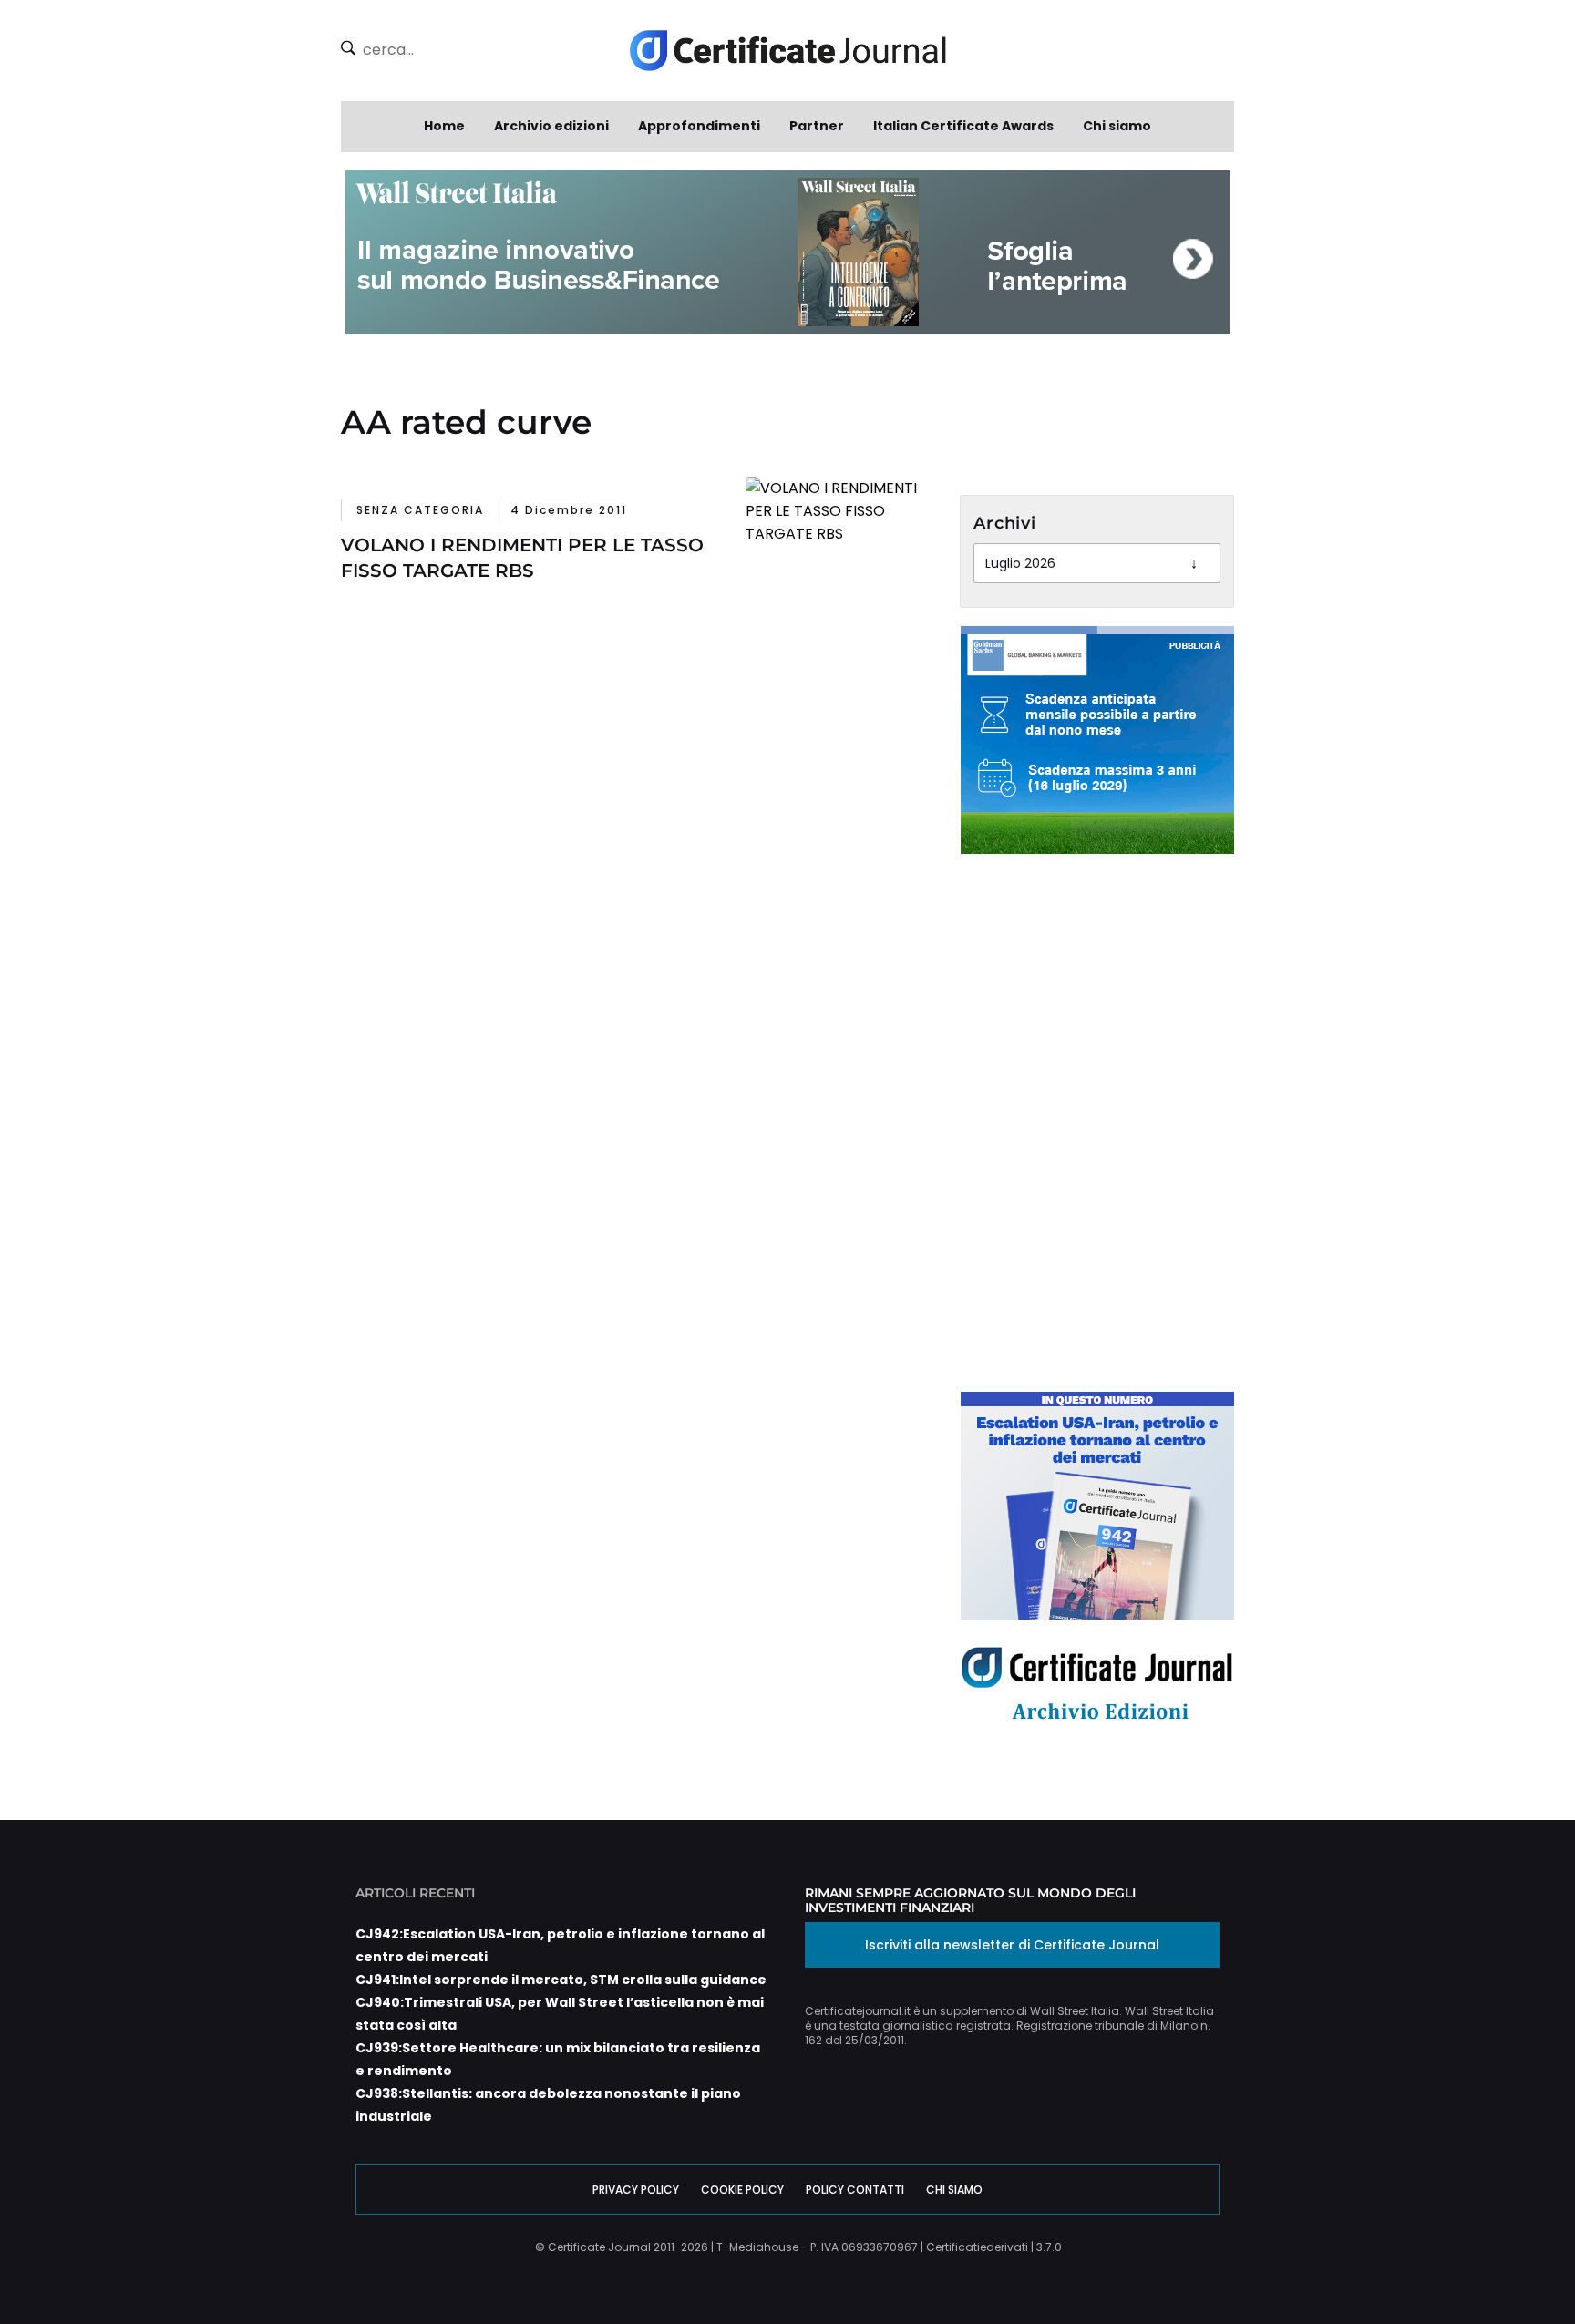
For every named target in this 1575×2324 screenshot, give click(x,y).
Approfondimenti (699, 126)
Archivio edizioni (551, 126)
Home (444, 126)
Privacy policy (636, 2190)
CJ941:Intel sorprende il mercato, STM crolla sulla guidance (561, 1980)
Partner (817, 126)
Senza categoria (420, 510)
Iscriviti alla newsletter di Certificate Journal (1012, 1945)
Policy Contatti (855, 2190)
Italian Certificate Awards (963, 126)
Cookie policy (742, 2190)
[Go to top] (1485, 2264)
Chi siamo (1117, 126)
